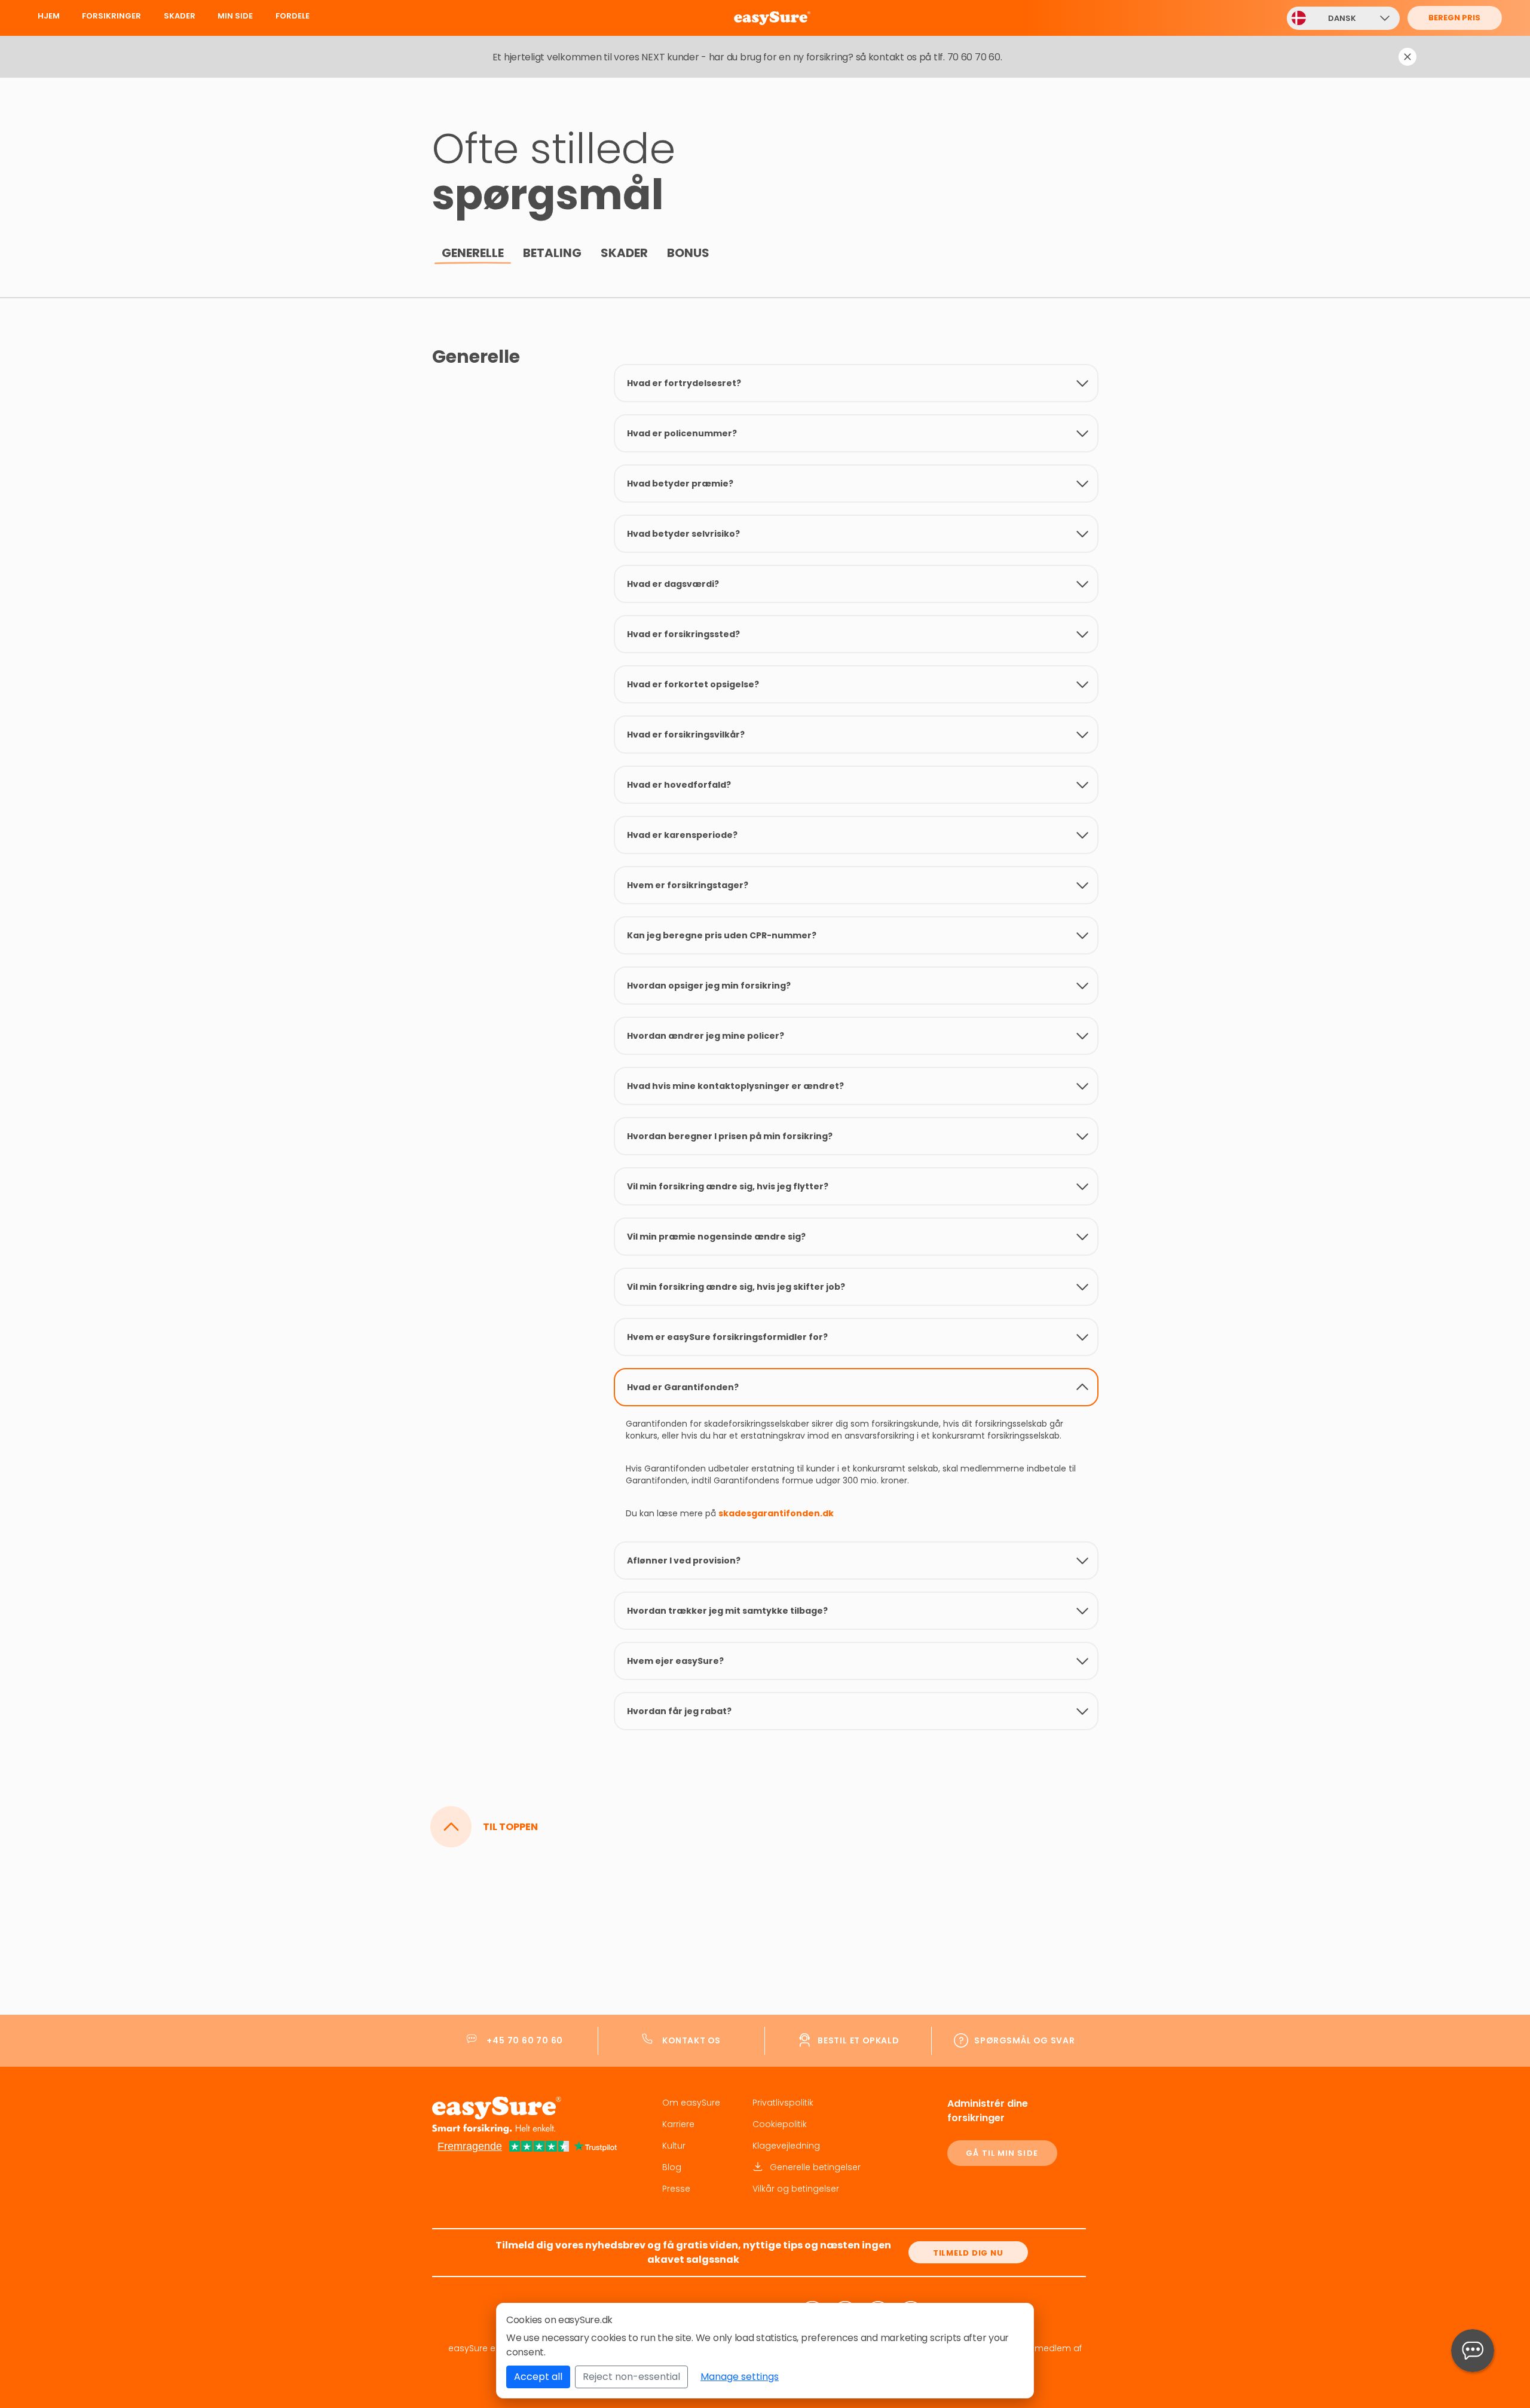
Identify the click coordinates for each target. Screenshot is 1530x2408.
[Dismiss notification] (1407, 57)
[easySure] (805, 18)
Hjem (49, 16)
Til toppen (510, 1827)
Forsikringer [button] (111, 16)
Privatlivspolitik (783, 2103)
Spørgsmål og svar (1024, 2040)
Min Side (235, 16)
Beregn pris (1454, 18)
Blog (672, 2167)
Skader (180, 16)
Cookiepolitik (780, 2124)
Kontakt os (691, 2040)
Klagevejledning (786, 2146)
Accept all (538, 2377)
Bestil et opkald (858, 2040)
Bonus (688, 253)
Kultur (674, 2146)
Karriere (678, 2124)
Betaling (552, 253)
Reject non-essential (631, 2377)
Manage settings (740, 2377)
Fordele (293, 16)
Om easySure (691, 2103)
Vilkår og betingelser (796, 2189)
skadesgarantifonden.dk (776, 1513)
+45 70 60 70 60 (525, 2040)
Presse (676, 2189)
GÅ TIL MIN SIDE (1002, 2153)
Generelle (473, 253)
